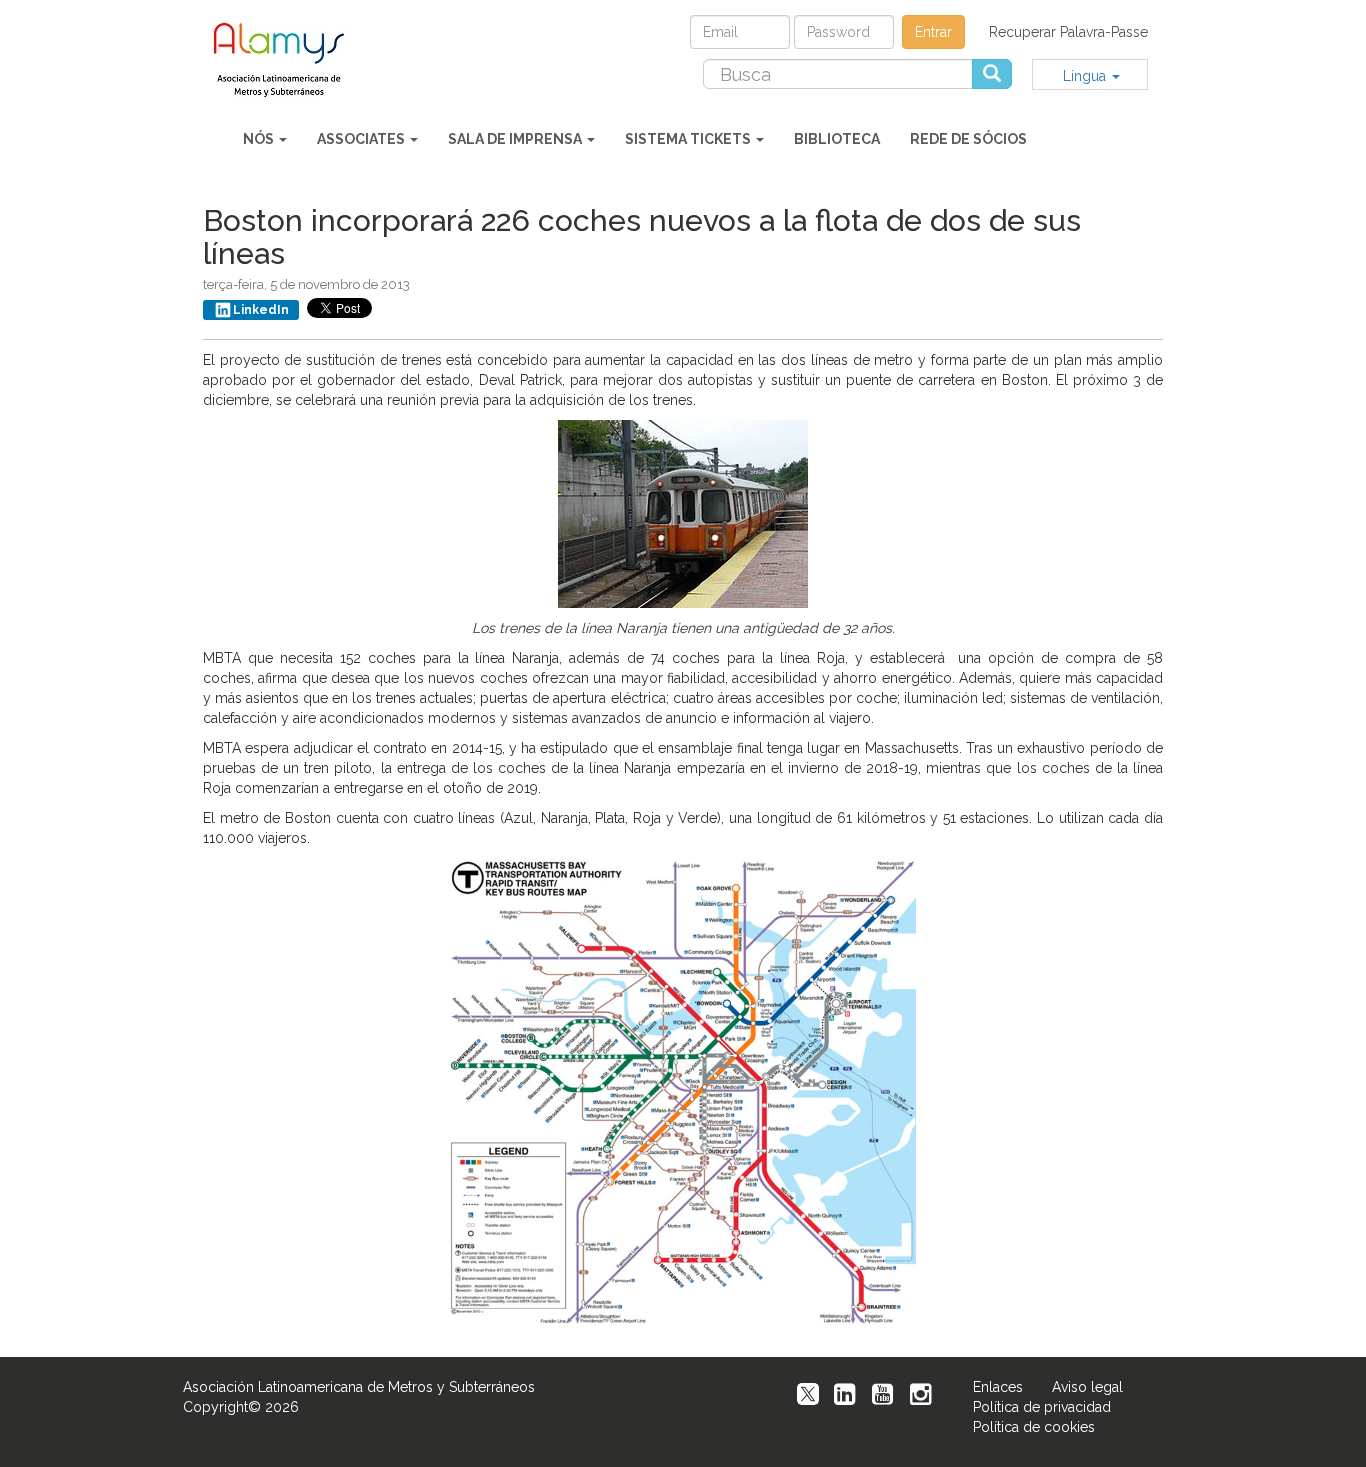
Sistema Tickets (689, 139)
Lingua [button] (1086, 76)
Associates (362, 139)
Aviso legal (1087, 1387)
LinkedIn (261, 310)
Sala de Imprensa (516, 139)
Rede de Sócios (968, 139)
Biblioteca (837, 139)
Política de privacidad (1042, 1407)
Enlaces (998, 1387)
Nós (260, 139)
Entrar (933, 32)
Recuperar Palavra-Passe (1068, 32)
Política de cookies (1034, 1427)
